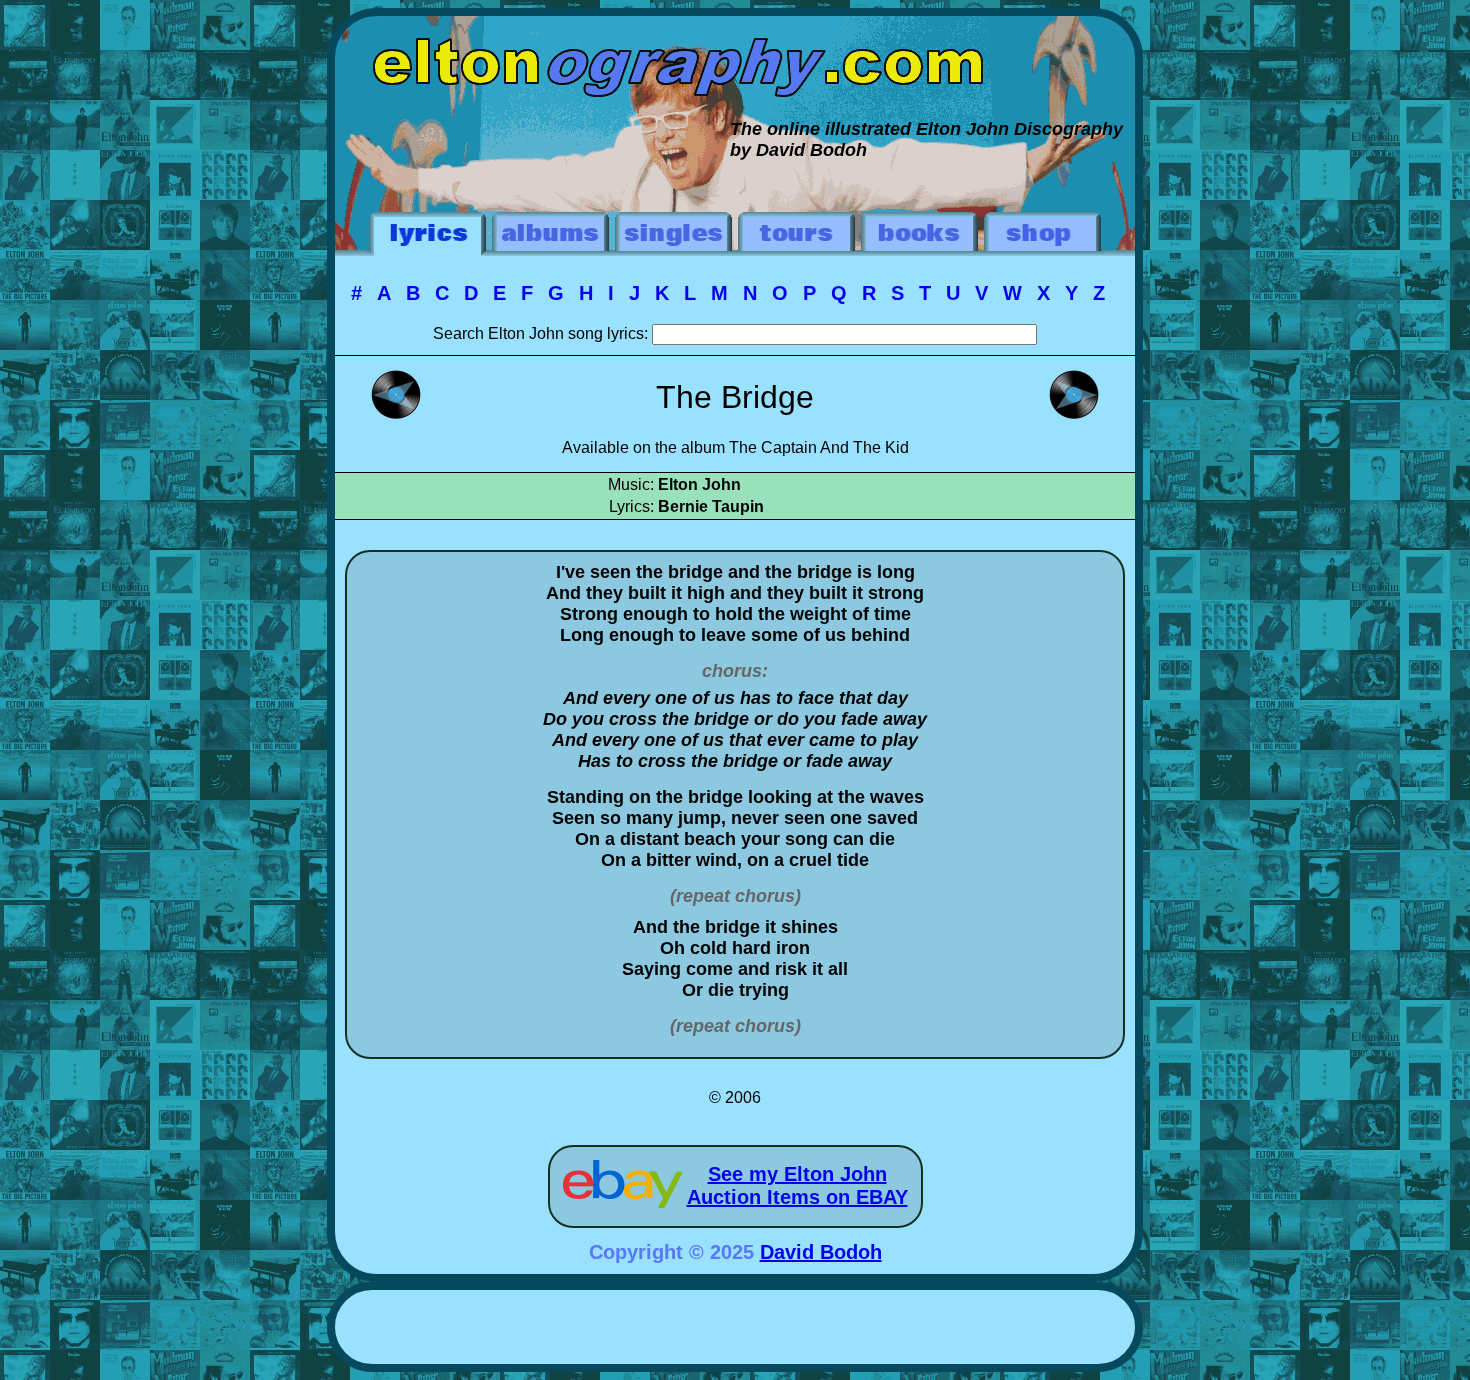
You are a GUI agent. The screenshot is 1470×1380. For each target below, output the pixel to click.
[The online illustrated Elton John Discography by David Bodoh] (735, 26)
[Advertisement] (735, 1330)
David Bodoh (821, 1252)
